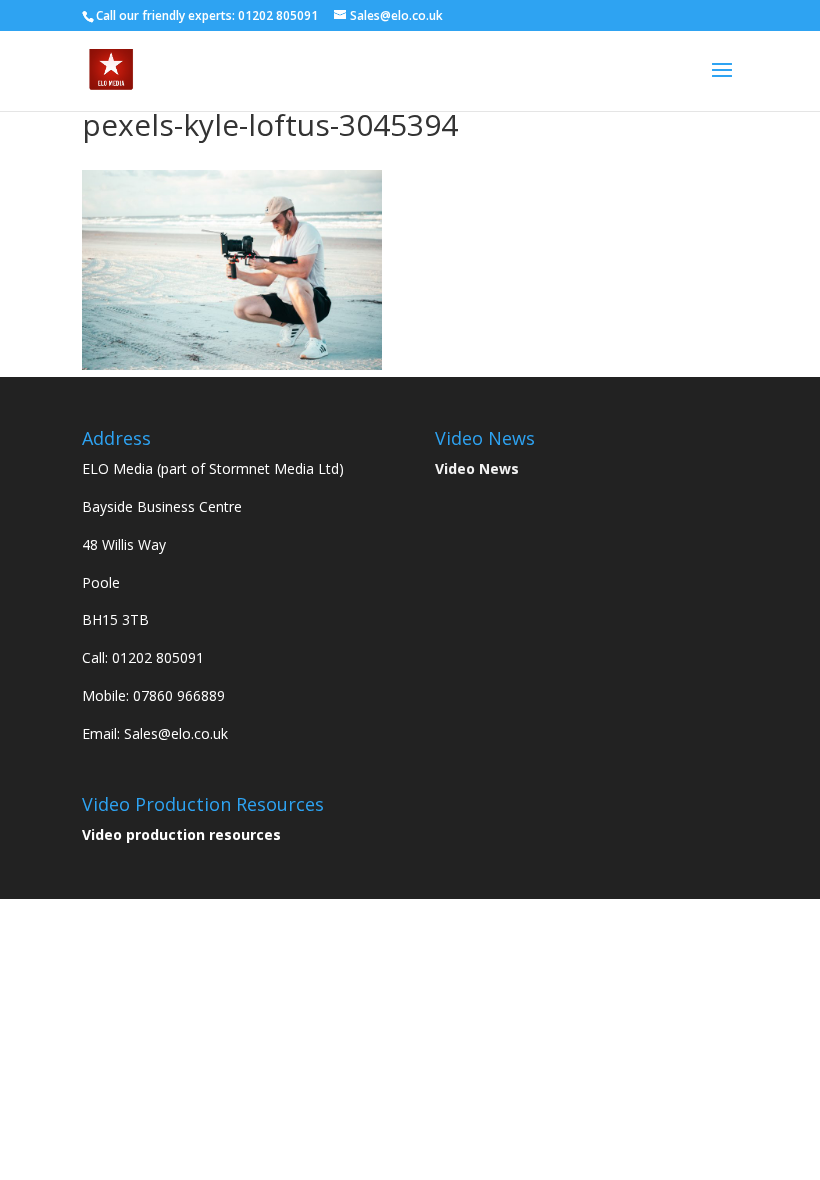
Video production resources (181, 834)
